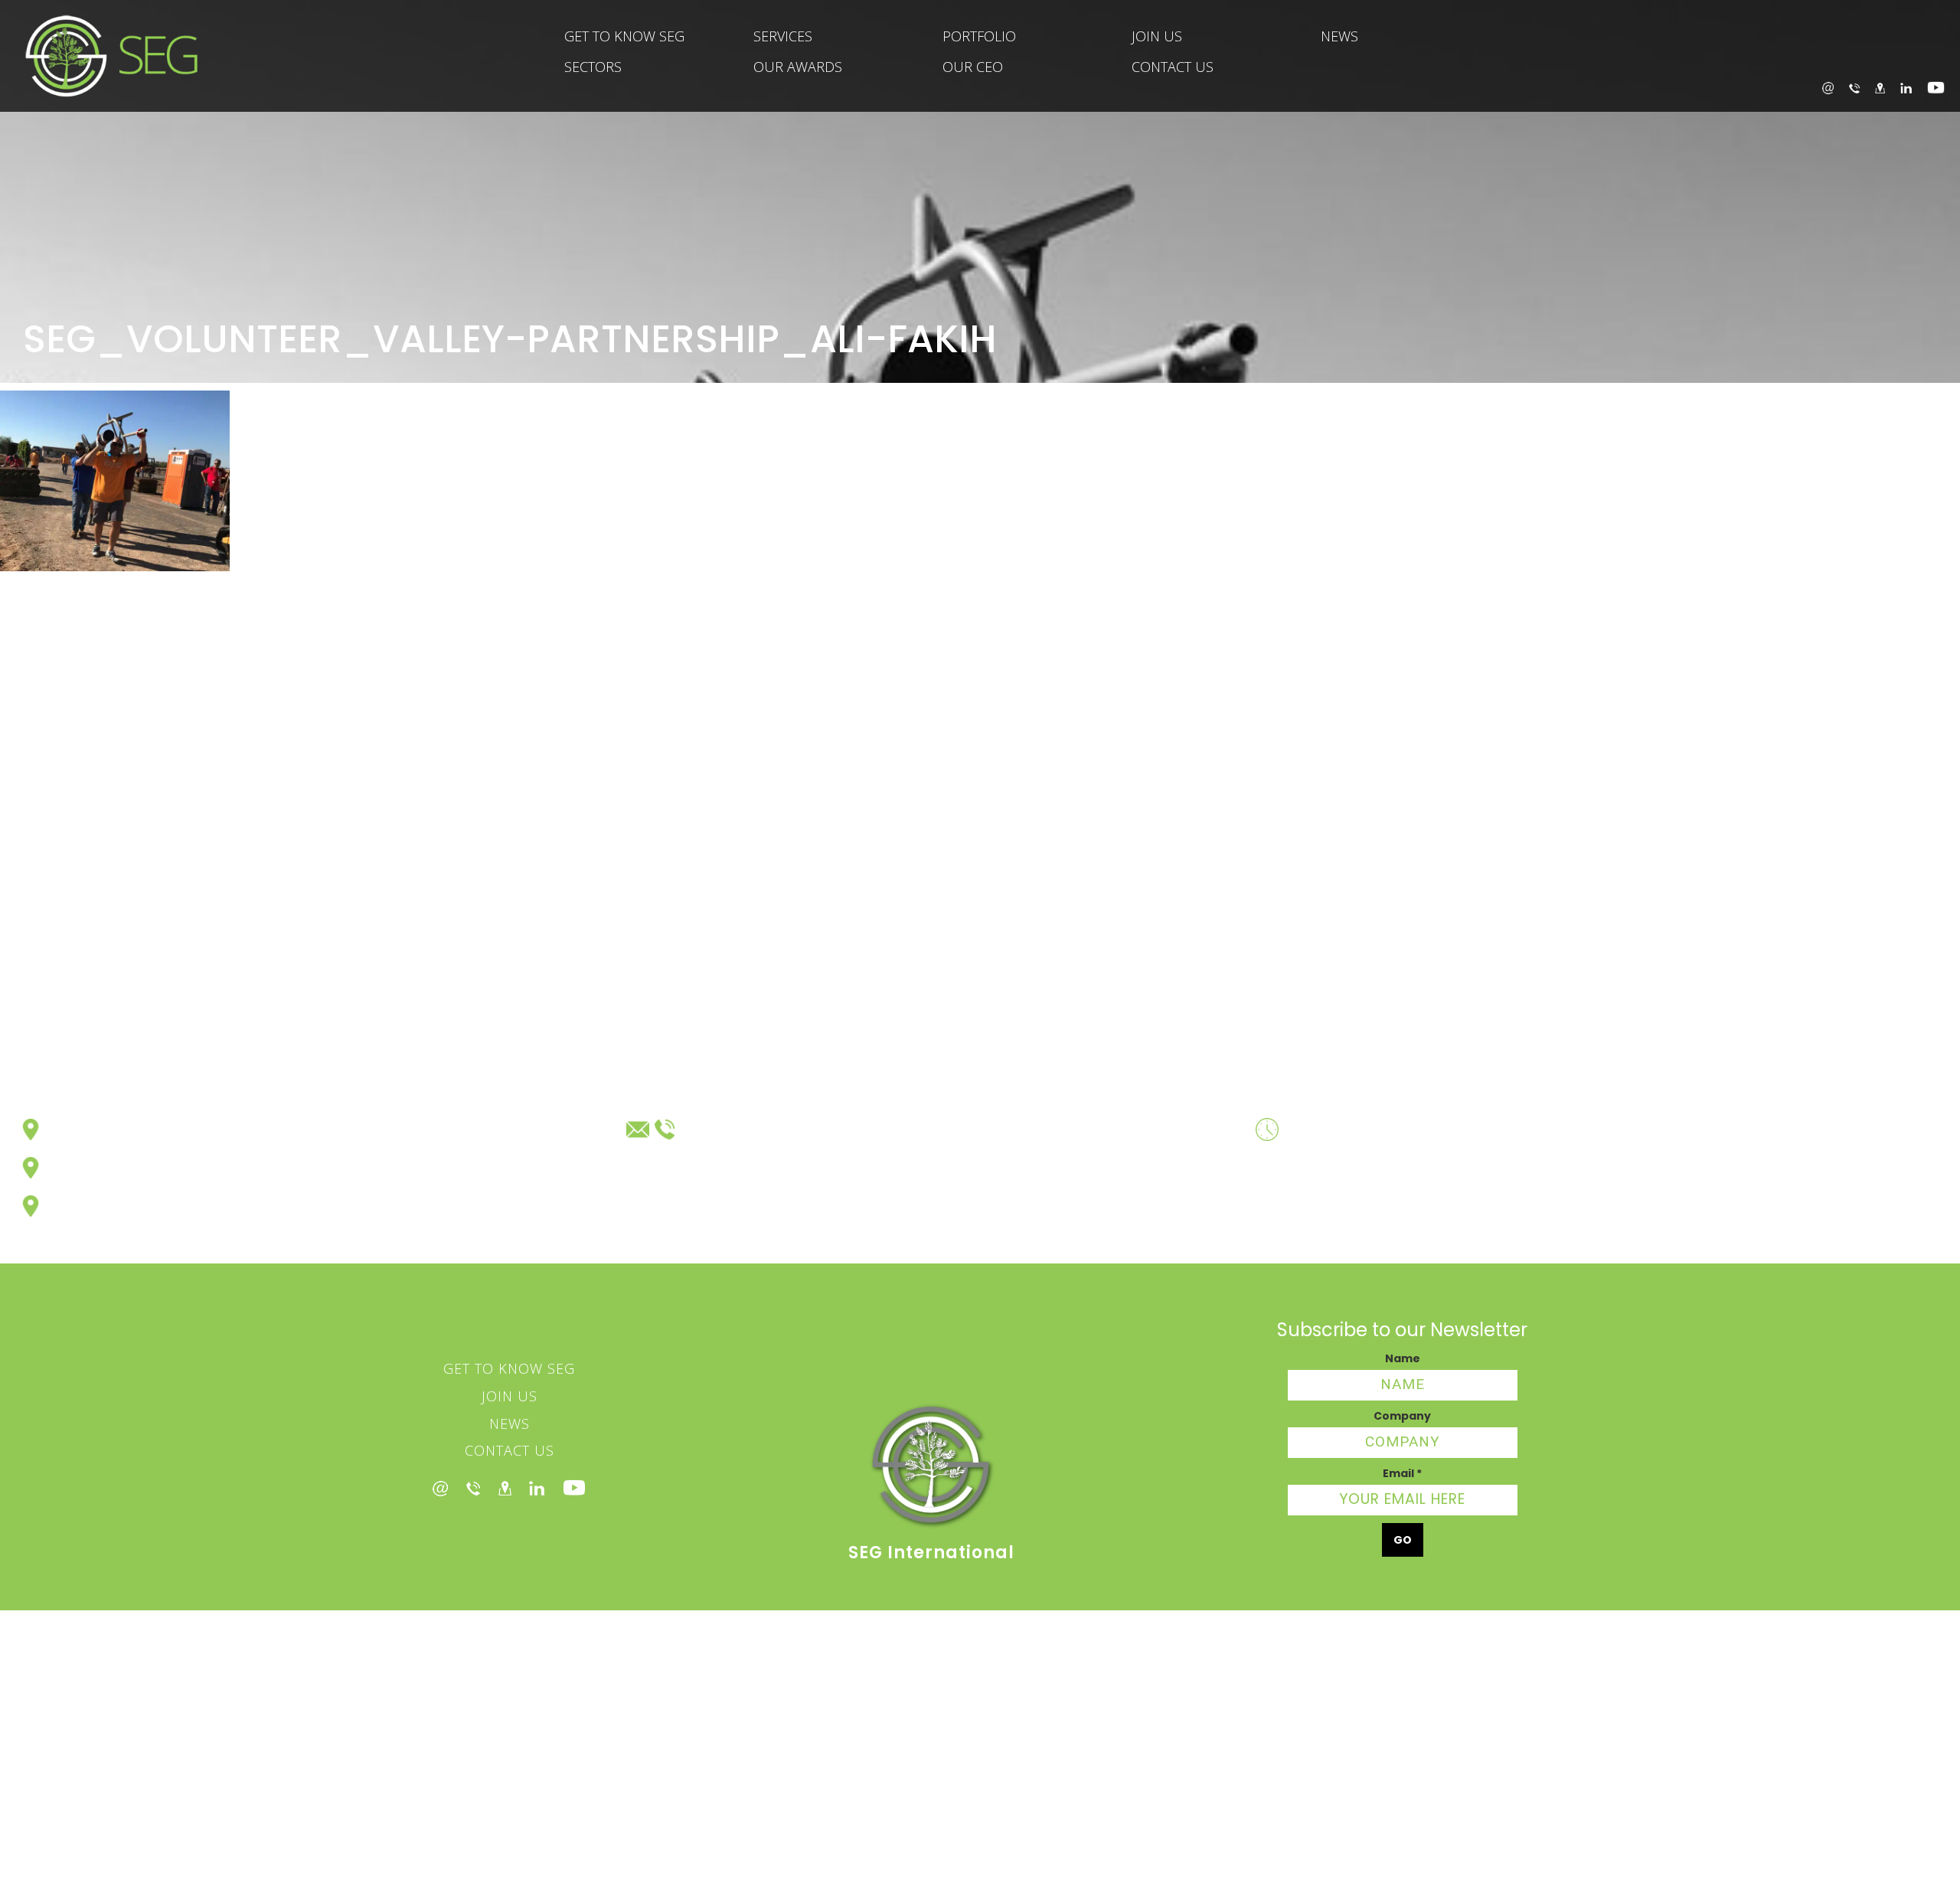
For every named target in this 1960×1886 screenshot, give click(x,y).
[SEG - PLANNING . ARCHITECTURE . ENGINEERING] (99, 56)
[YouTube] (1936, 88)
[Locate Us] (1880, 87)
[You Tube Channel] (574, 1488)
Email (1402, 1473)
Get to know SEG (509, 1368)
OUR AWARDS (798, 67)
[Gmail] (440, 1487)
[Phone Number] (473, 1488)
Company (1402, 1416)
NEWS (1339, 36)
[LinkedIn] (1906, 87)
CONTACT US (1173, 67)
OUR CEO (973, 67)
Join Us (510, 1396)
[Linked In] (537, 1488)
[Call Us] (1854, 87)
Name (1403, 1358)
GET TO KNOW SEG (624, 36)
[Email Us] (1828, 88)
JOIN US (1157, 36)
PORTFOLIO (979, 36)
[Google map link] (505, 1488)
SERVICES (783, 36)
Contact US (510, 1450)
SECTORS (593, 67)
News (510, 1423)
